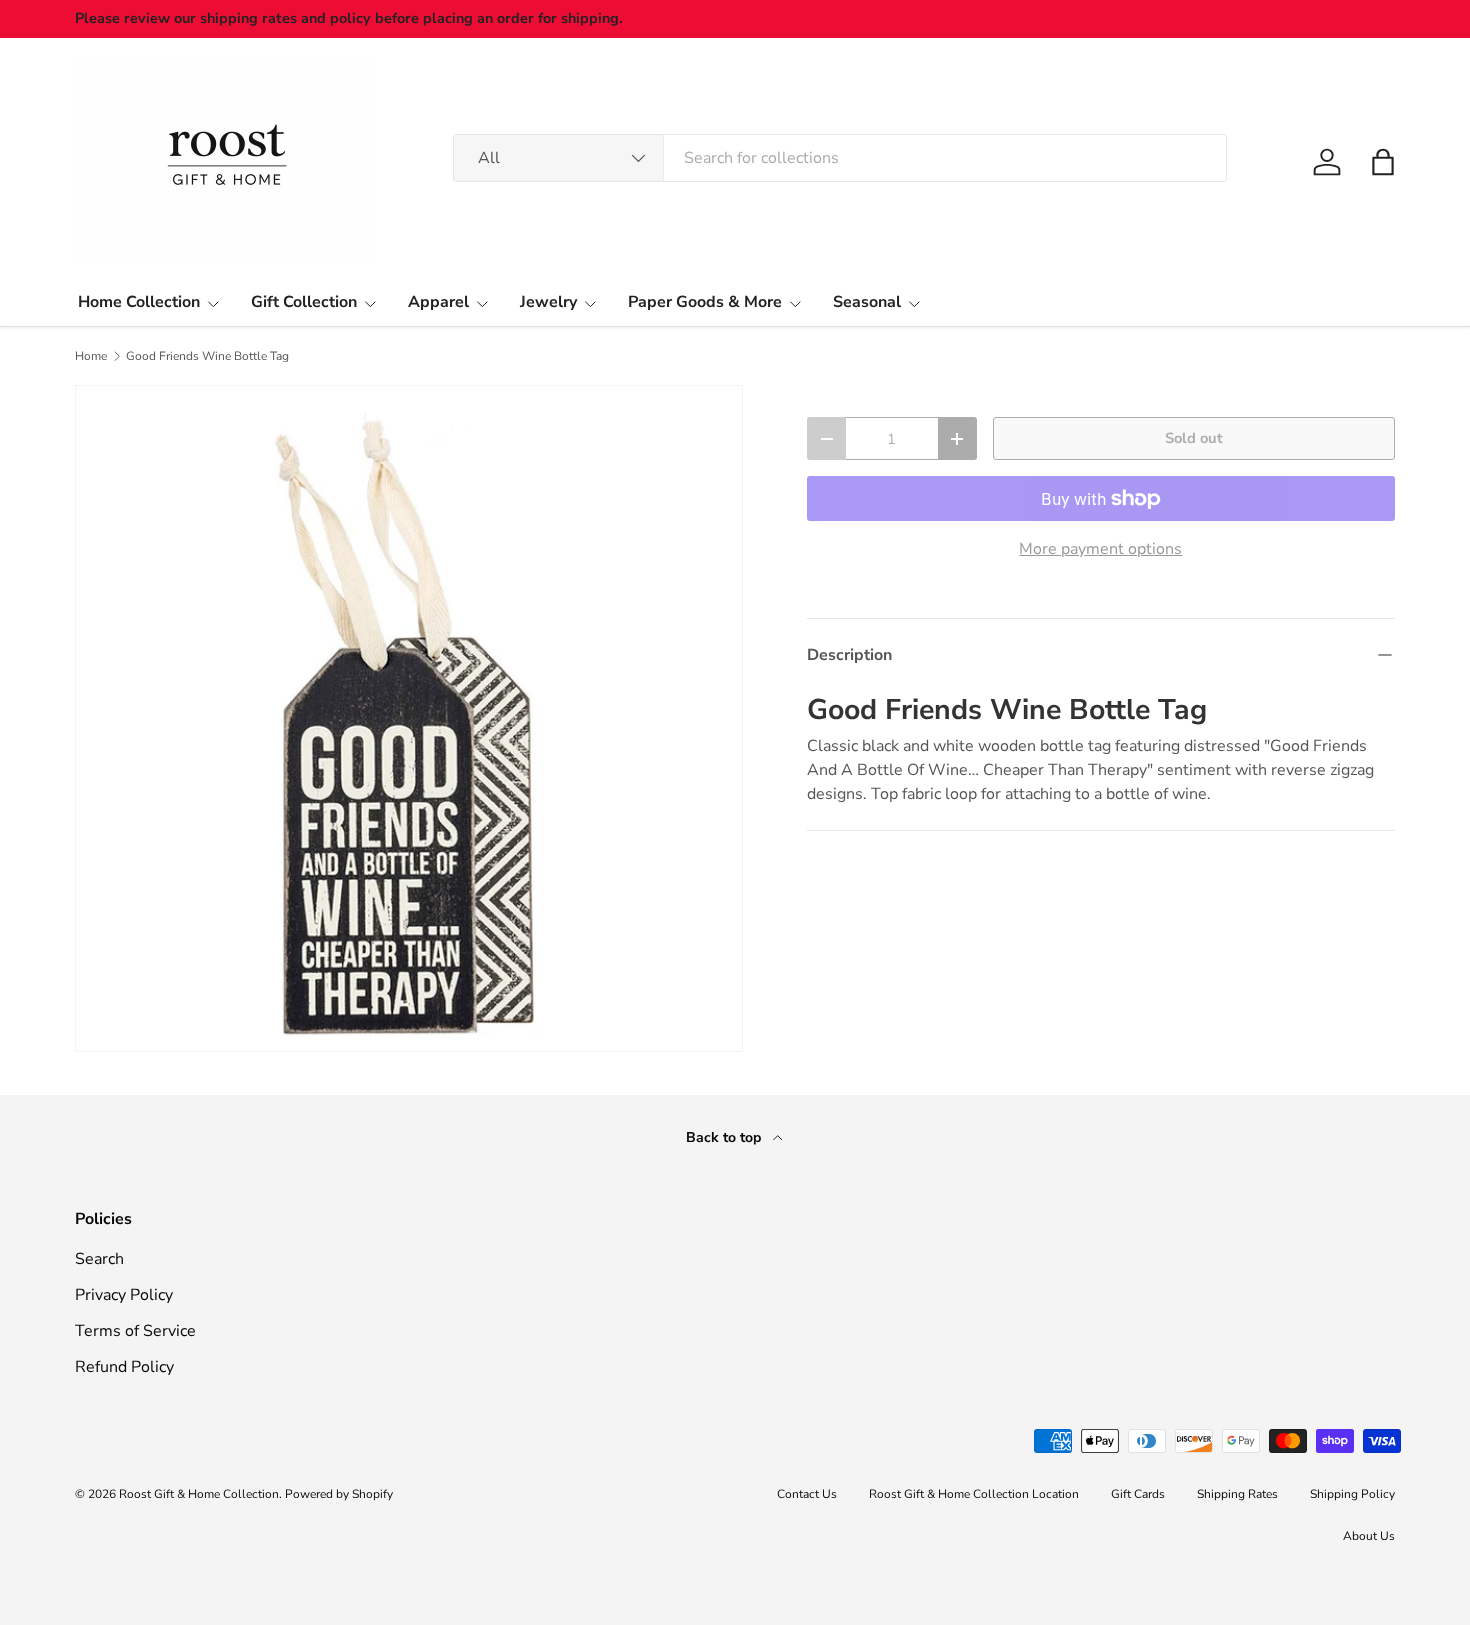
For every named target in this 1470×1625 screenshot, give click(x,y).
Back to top (725, 1137)
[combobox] (840, 158)
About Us (1369, 1536)
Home (91, 356)
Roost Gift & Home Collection (199, 1494)
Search (99, 1259)
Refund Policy (124, 1367)
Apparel (438, 302)
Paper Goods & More (705, 302)
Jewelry (548, 302)
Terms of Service (135, 1331)
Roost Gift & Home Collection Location (974, 1494)
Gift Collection (304, 302)
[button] (1383, 162)
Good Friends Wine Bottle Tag (207, 356)
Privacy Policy (124, 1295)
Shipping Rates (1237, 1494)
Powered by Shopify (339, 1494)
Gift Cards (1138, 1494)
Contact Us (807, 1494)
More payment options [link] (1100, 549)
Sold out (1194, 438)
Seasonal (867, 302)
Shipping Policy (1352, 1494)
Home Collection (139, 302)
